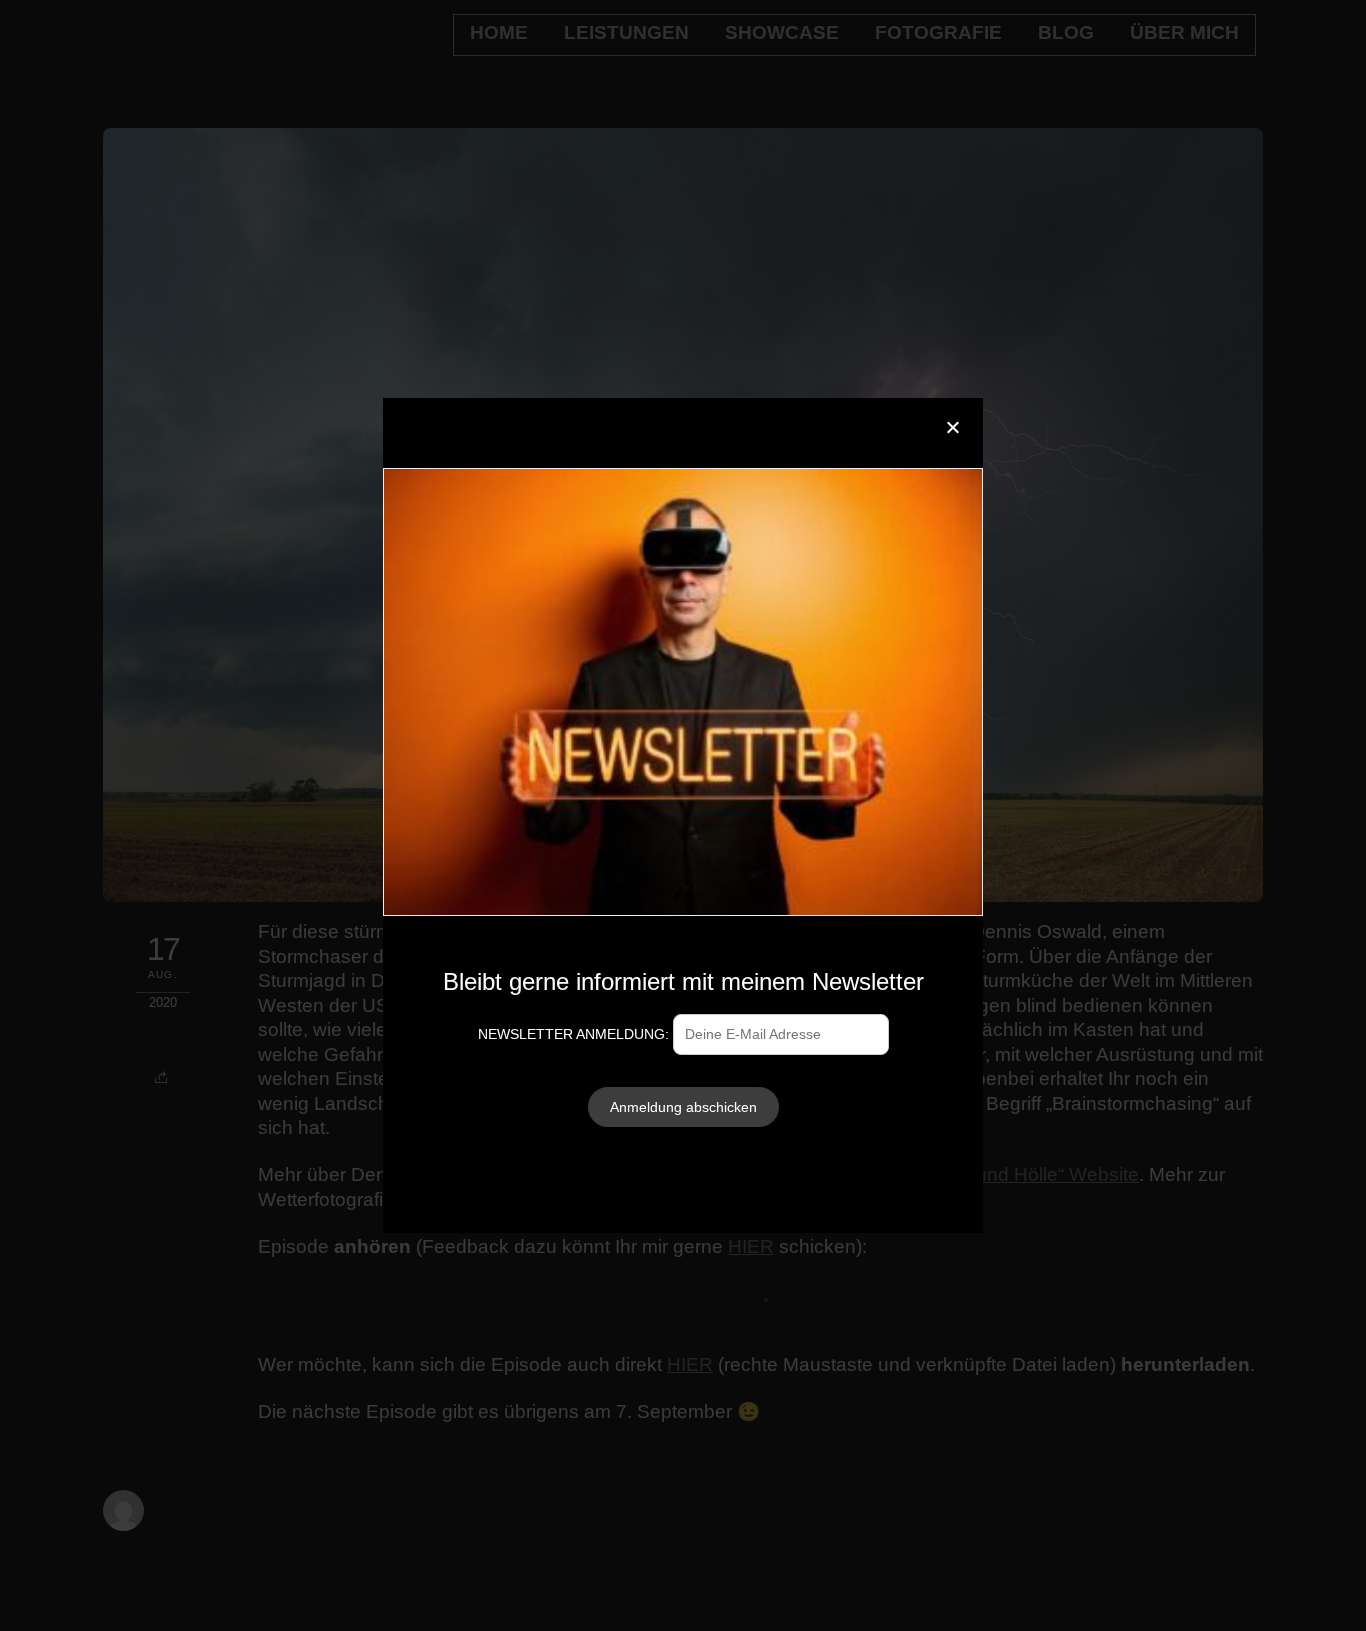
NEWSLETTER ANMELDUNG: (575, 1034)
